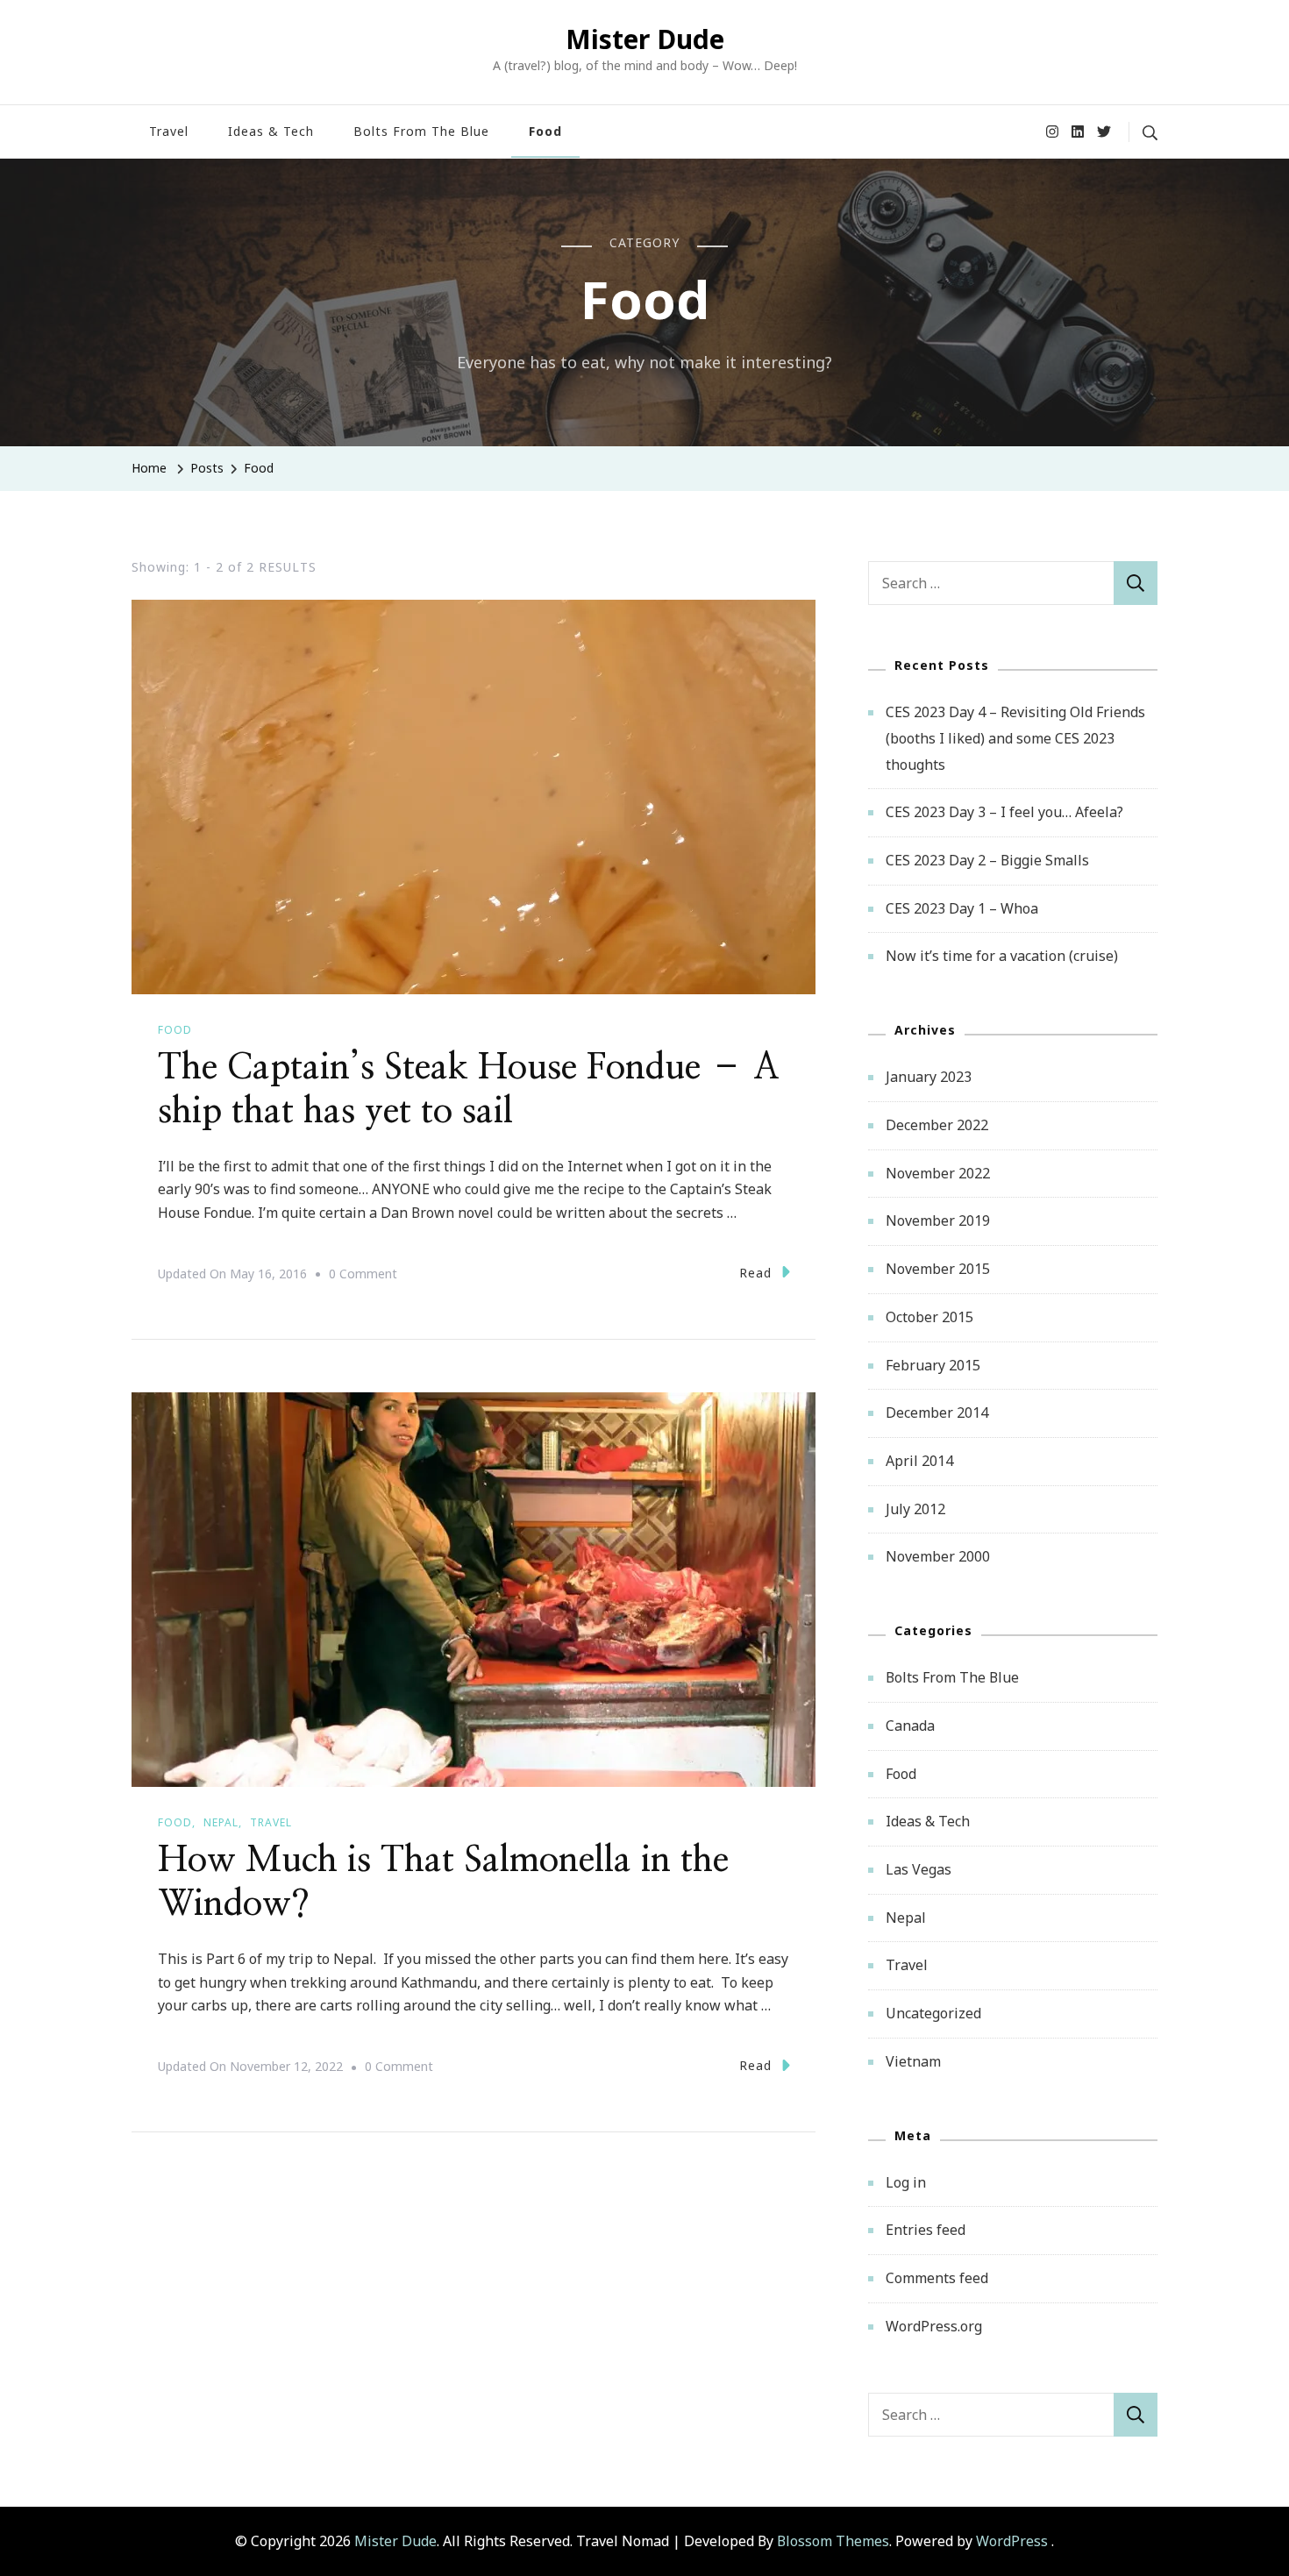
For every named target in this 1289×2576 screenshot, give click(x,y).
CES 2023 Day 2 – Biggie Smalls (987, 860)
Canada (910, 1726)
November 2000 (938, 1556)
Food (545, 131)
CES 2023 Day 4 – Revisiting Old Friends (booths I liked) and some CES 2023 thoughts (1015, 738)
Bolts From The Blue (421, 131)
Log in (906, 2182)
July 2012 (915, 1509)
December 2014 (937, 1413)
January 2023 (929, 1077)
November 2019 (938, 1220)
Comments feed (937, 2278)
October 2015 (929, 1317)
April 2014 (919, 1461)
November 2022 (938, 1173)
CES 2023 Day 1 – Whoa (962, 908)
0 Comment (363, 1276)
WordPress (1012, 2541)
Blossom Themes (833, 2541)
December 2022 (937, 1125)
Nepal (221, 1822)
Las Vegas (919, 1869)
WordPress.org (934, 2326)
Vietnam (913, 2061)
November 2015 (938, 1269)
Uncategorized (933, 2013)
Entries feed (926, 2230)
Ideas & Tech (271, 131)
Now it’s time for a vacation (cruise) (1002, 956)
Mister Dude (645, 39)
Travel (169, 131)
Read (755, 1273)
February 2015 (933, 1365)
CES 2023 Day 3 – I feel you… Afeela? (1004, 812)
